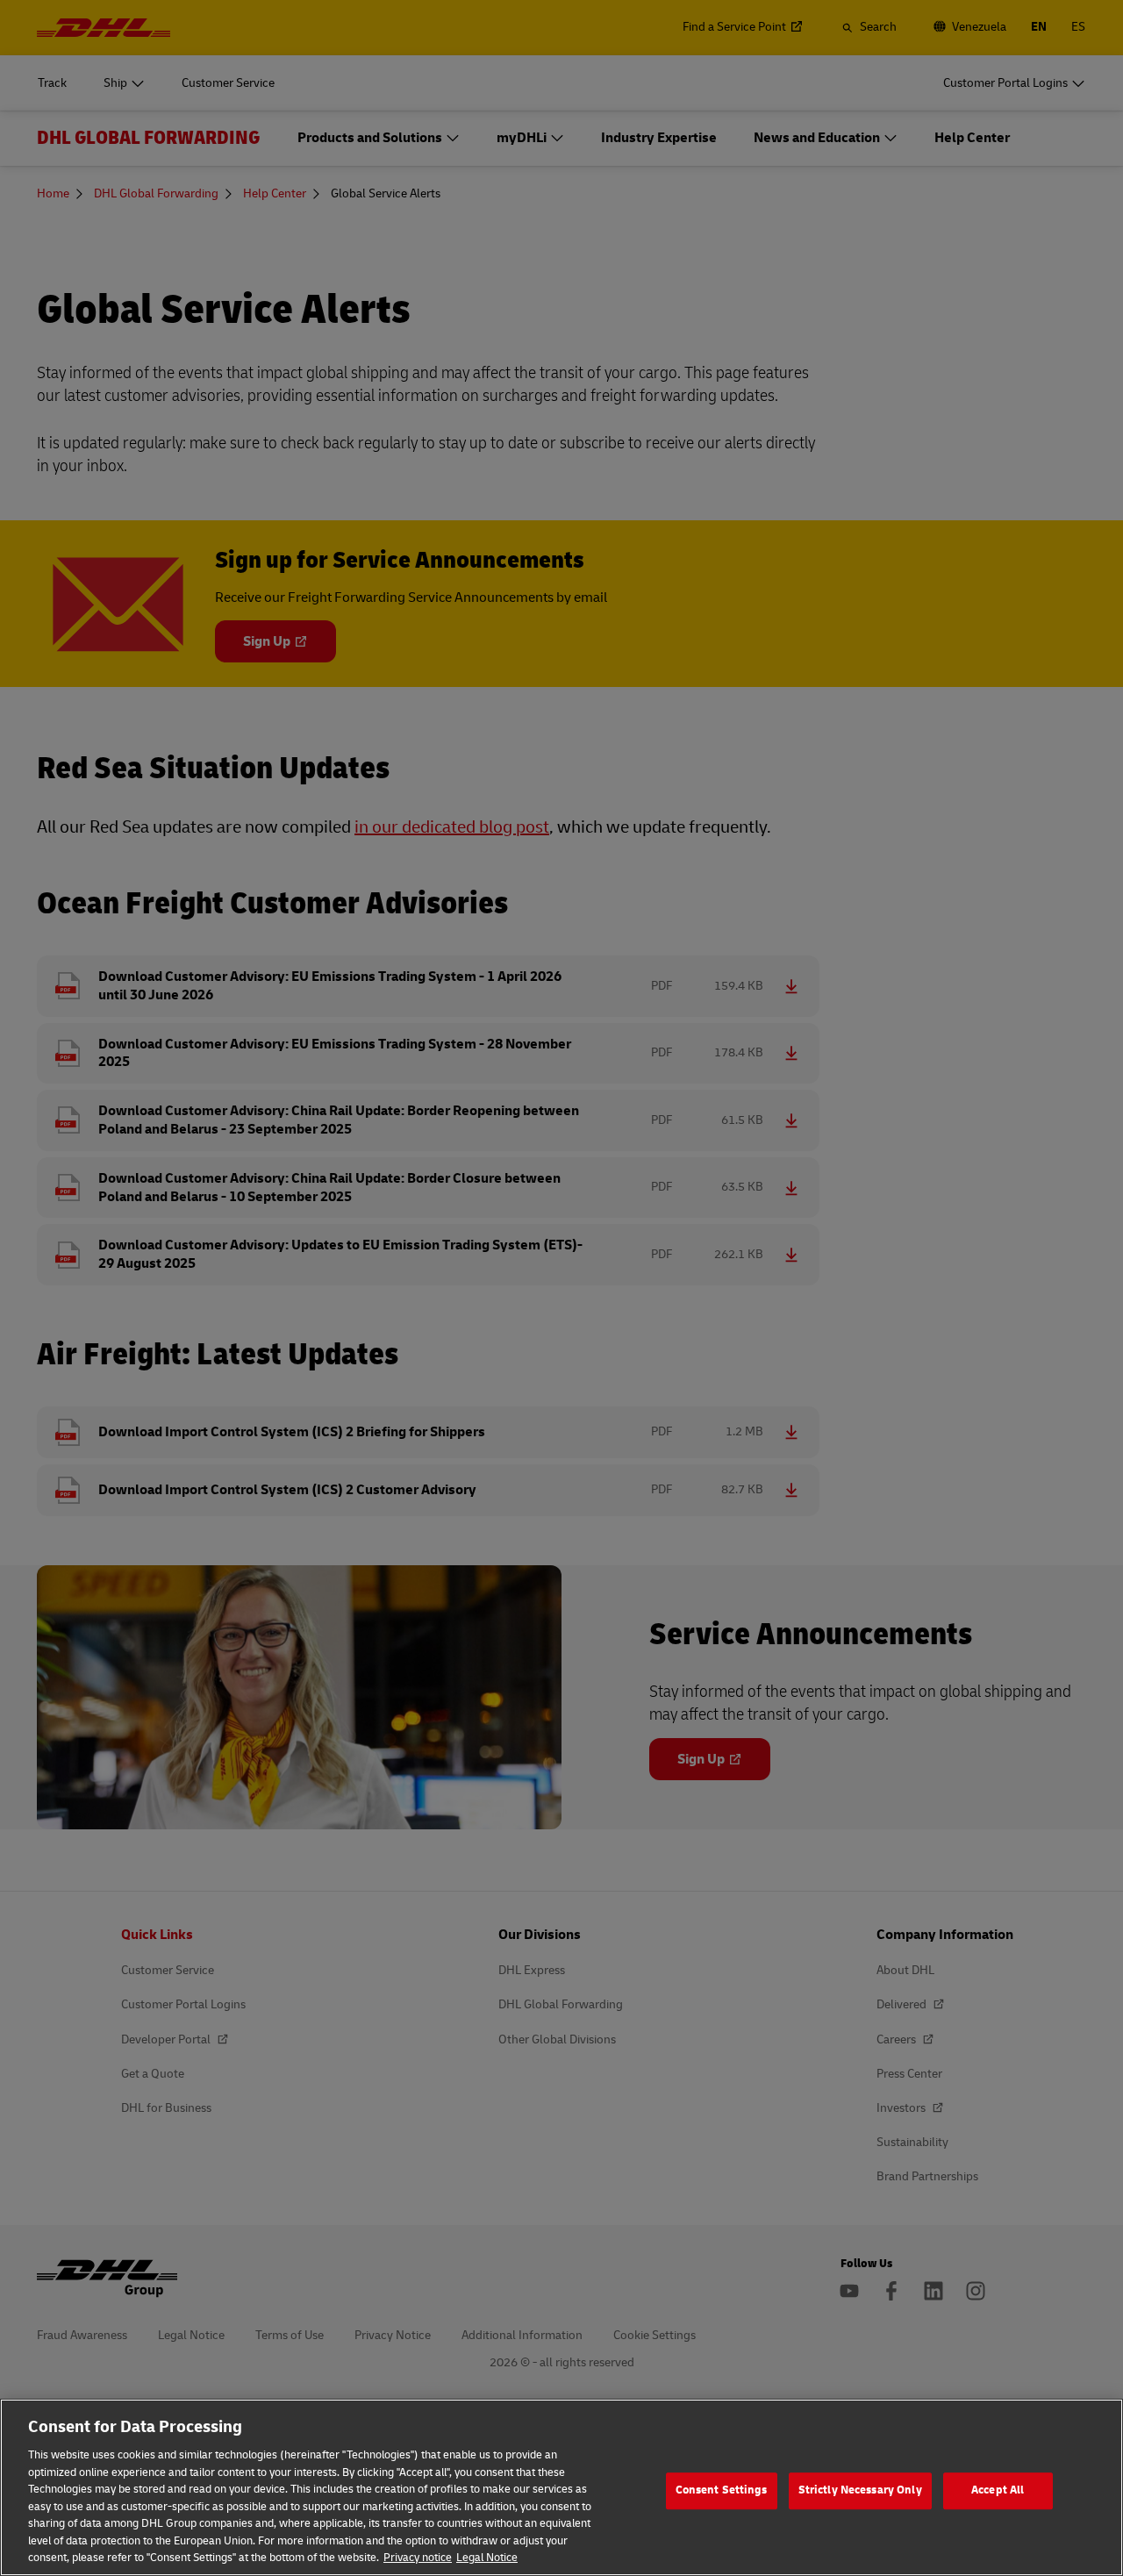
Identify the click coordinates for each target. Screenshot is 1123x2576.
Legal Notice (487, 2558)
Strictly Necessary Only (860, 2490)
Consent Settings (722, 2490)
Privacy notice (418, 2558)
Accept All (998, 2490)
